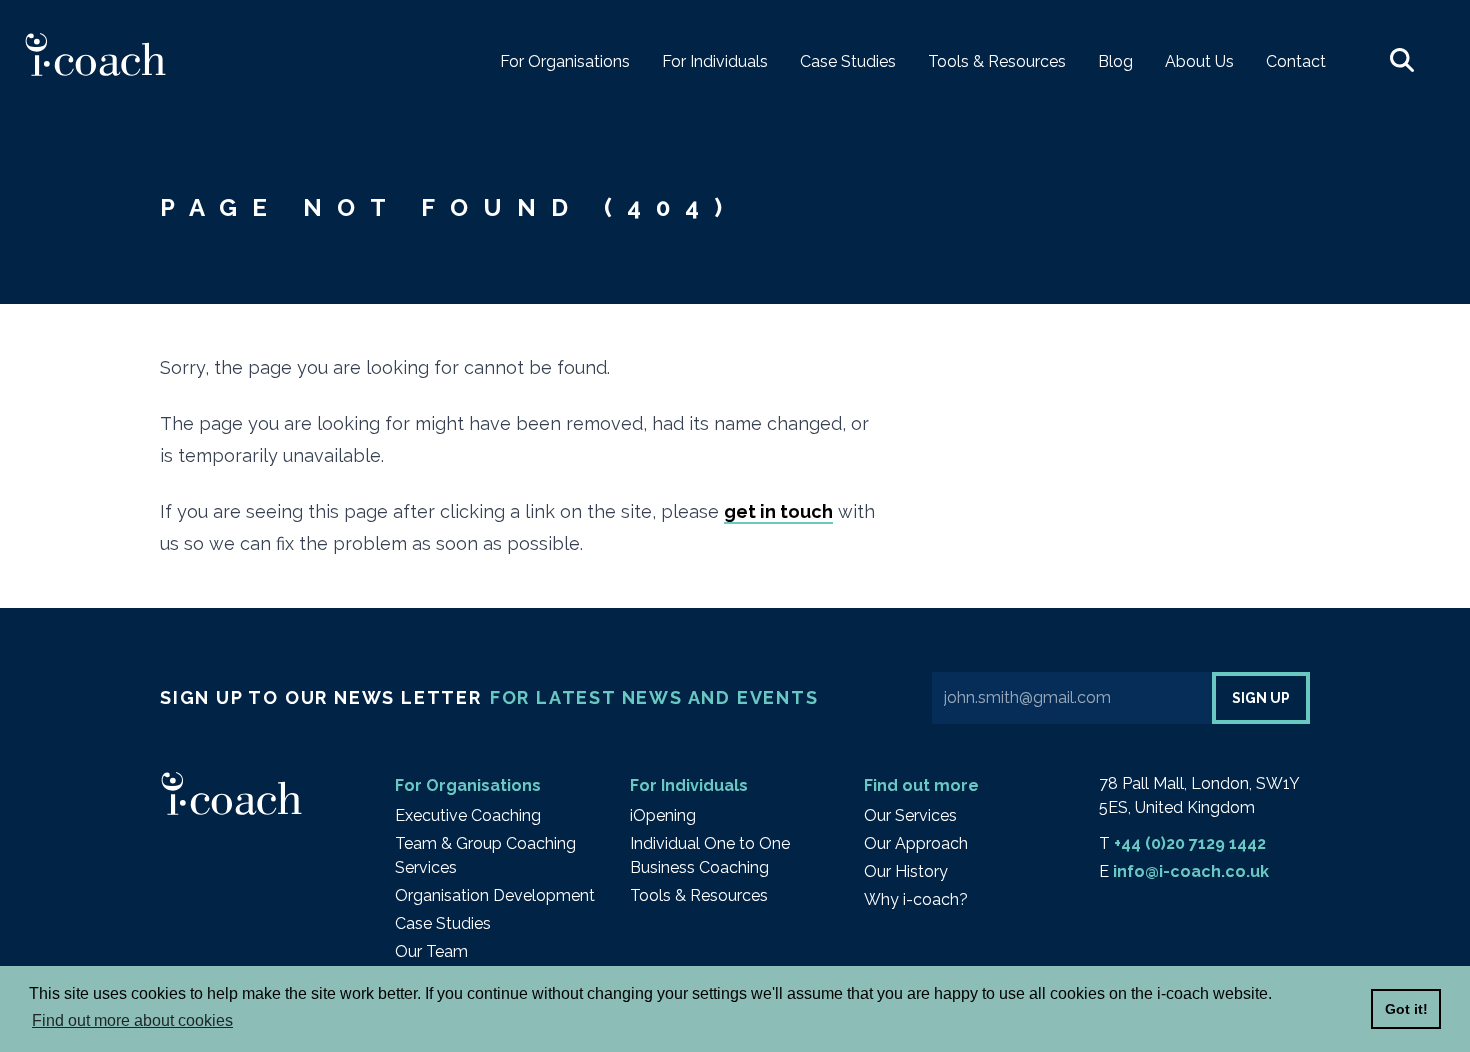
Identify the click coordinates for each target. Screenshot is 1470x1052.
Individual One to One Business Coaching (710, 855)
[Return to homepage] (95, 54)
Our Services (910, 815)
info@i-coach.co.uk (1191, 871)
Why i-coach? (916, 899)
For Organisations (468, 785)
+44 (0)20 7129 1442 (1190, 843)
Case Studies (443, 923)
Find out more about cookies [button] (132, 1020)
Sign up (1261, 698)
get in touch (778, 511)
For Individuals (689, 785)
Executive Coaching (468, 815)
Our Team (431, 951)
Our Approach (916, 843)
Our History (906, 871)
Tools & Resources (699, 895)
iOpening (663, 815)
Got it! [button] (1406, 1009)
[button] (1402, 62)
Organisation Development (495, 895)
